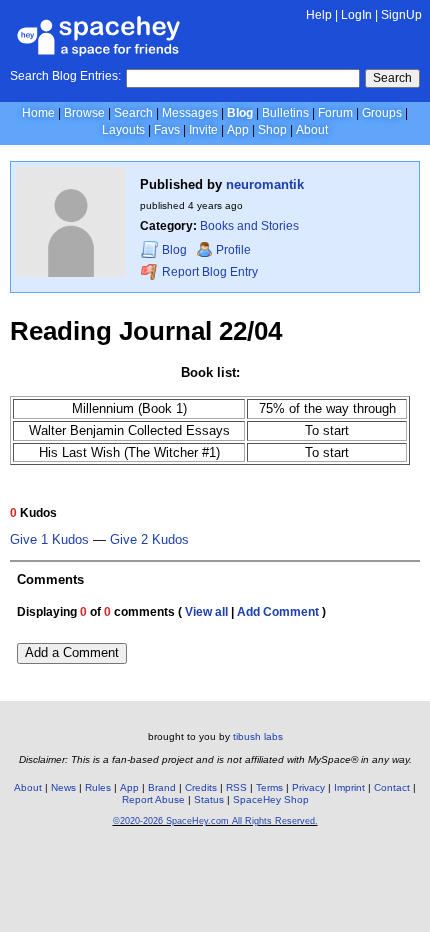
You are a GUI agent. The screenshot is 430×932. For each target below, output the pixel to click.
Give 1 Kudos (49, 540)
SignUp (401, 15)
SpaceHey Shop (271, 799)
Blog (240, 113)
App (238, 130)
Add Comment (278, 612)
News (63, 787)
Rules (98, 787)
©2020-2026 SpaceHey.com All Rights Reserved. (215, 821)
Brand (162, 787)
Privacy (308, 787)
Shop (272, 130)
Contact (392, 787)
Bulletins (285, 113)
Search (392, 78)
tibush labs (258, 736)
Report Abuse (153, 799)
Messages (190, 113)
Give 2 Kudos (149, 540)
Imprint (349, 787)
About (312, 130)
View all (206, 612)
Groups (382, 113)
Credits (201, 787)
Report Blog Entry (208, 272)
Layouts (123, 130)
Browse (84, 113)
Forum (335, 113)
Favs (167, 130)
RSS (236, 787)
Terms (269, 787)
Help (319, 15)
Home (38, 113)
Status (209, 799)
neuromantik (265, 184)
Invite (203, 130)
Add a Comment (72, 652)
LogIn (356, 15)
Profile (233, 250)
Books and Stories (249, 226)
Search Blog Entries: (65, 76)
